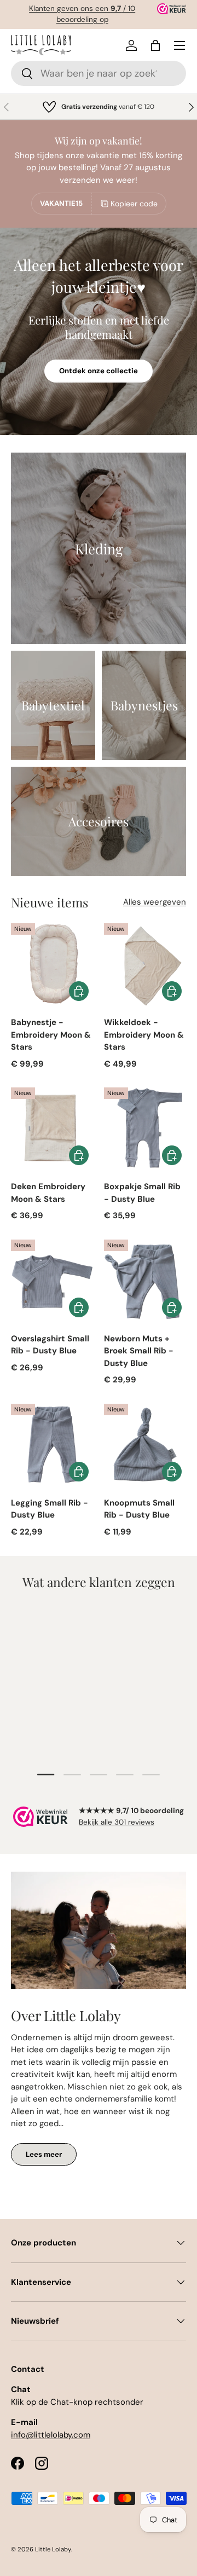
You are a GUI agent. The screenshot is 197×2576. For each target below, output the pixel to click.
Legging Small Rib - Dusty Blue (50, 1509)
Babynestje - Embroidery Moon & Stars (51, 1035)
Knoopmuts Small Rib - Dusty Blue (139, 1509)
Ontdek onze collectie (99, 371)
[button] (155, 45)
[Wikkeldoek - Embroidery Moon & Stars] (145, 964)
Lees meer (44, 2154)
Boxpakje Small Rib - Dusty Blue (142, 1193)
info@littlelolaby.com (51, 2435)
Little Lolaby (53, 2549)
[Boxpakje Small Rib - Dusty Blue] (145, 1128)
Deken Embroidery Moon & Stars (48, 1193)
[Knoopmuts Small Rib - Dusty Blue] (145, 1445)
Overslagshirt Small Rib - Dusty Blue (50, 1345)
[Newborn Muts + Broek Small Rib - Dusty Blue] (145, 1281)
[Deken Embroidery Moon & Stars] (52, 1128)
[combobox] (99, 73)
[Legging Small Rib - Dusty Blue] (52, 1445)
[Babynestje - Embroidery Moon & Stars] (52, 964)
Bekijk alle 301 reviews (117, 1822)
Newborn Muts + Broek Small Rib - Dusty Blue (139, 1351)
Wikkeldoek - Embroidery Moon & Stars (144, 1035)
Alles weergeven (155, 902)
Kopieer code (134, 204)
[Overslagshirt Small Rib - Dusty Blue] (52, 1281)
